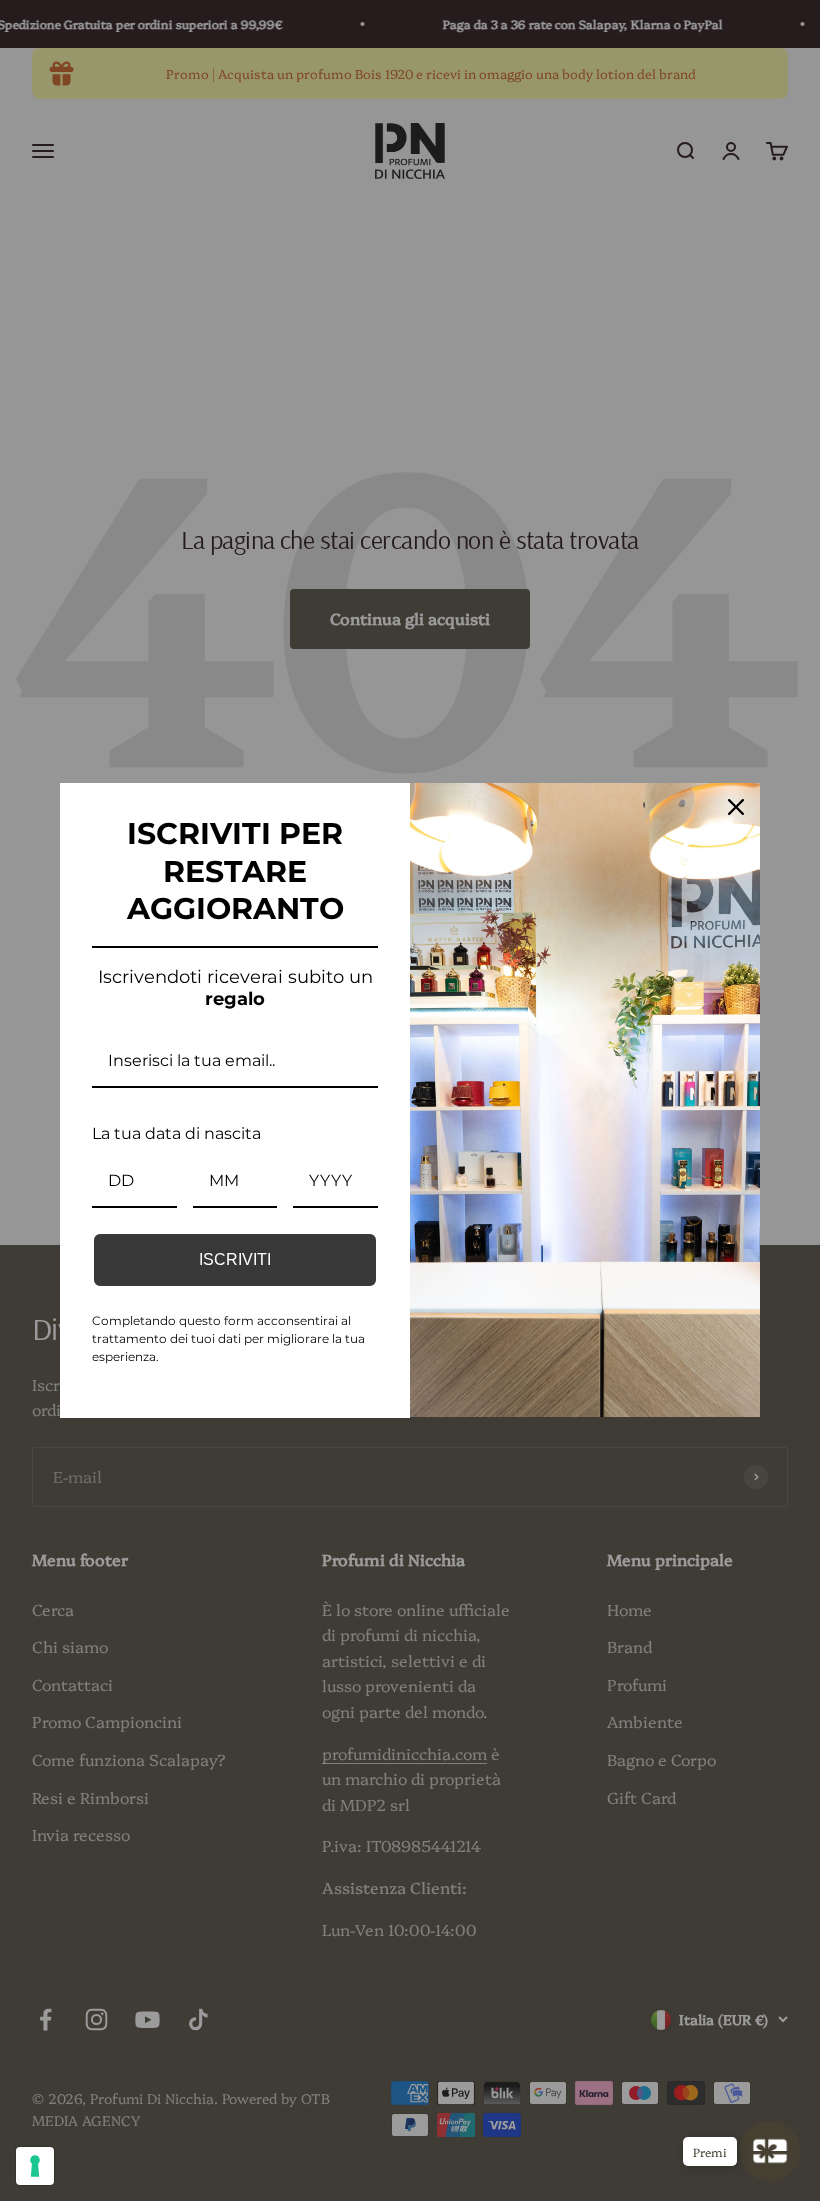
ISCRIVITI (235, 1259)
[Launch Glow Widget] (770, 2151)
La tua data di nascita (176, 1133)
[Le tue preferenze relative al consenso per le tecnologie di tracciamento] (35, 2166)
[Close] (736, 807)
